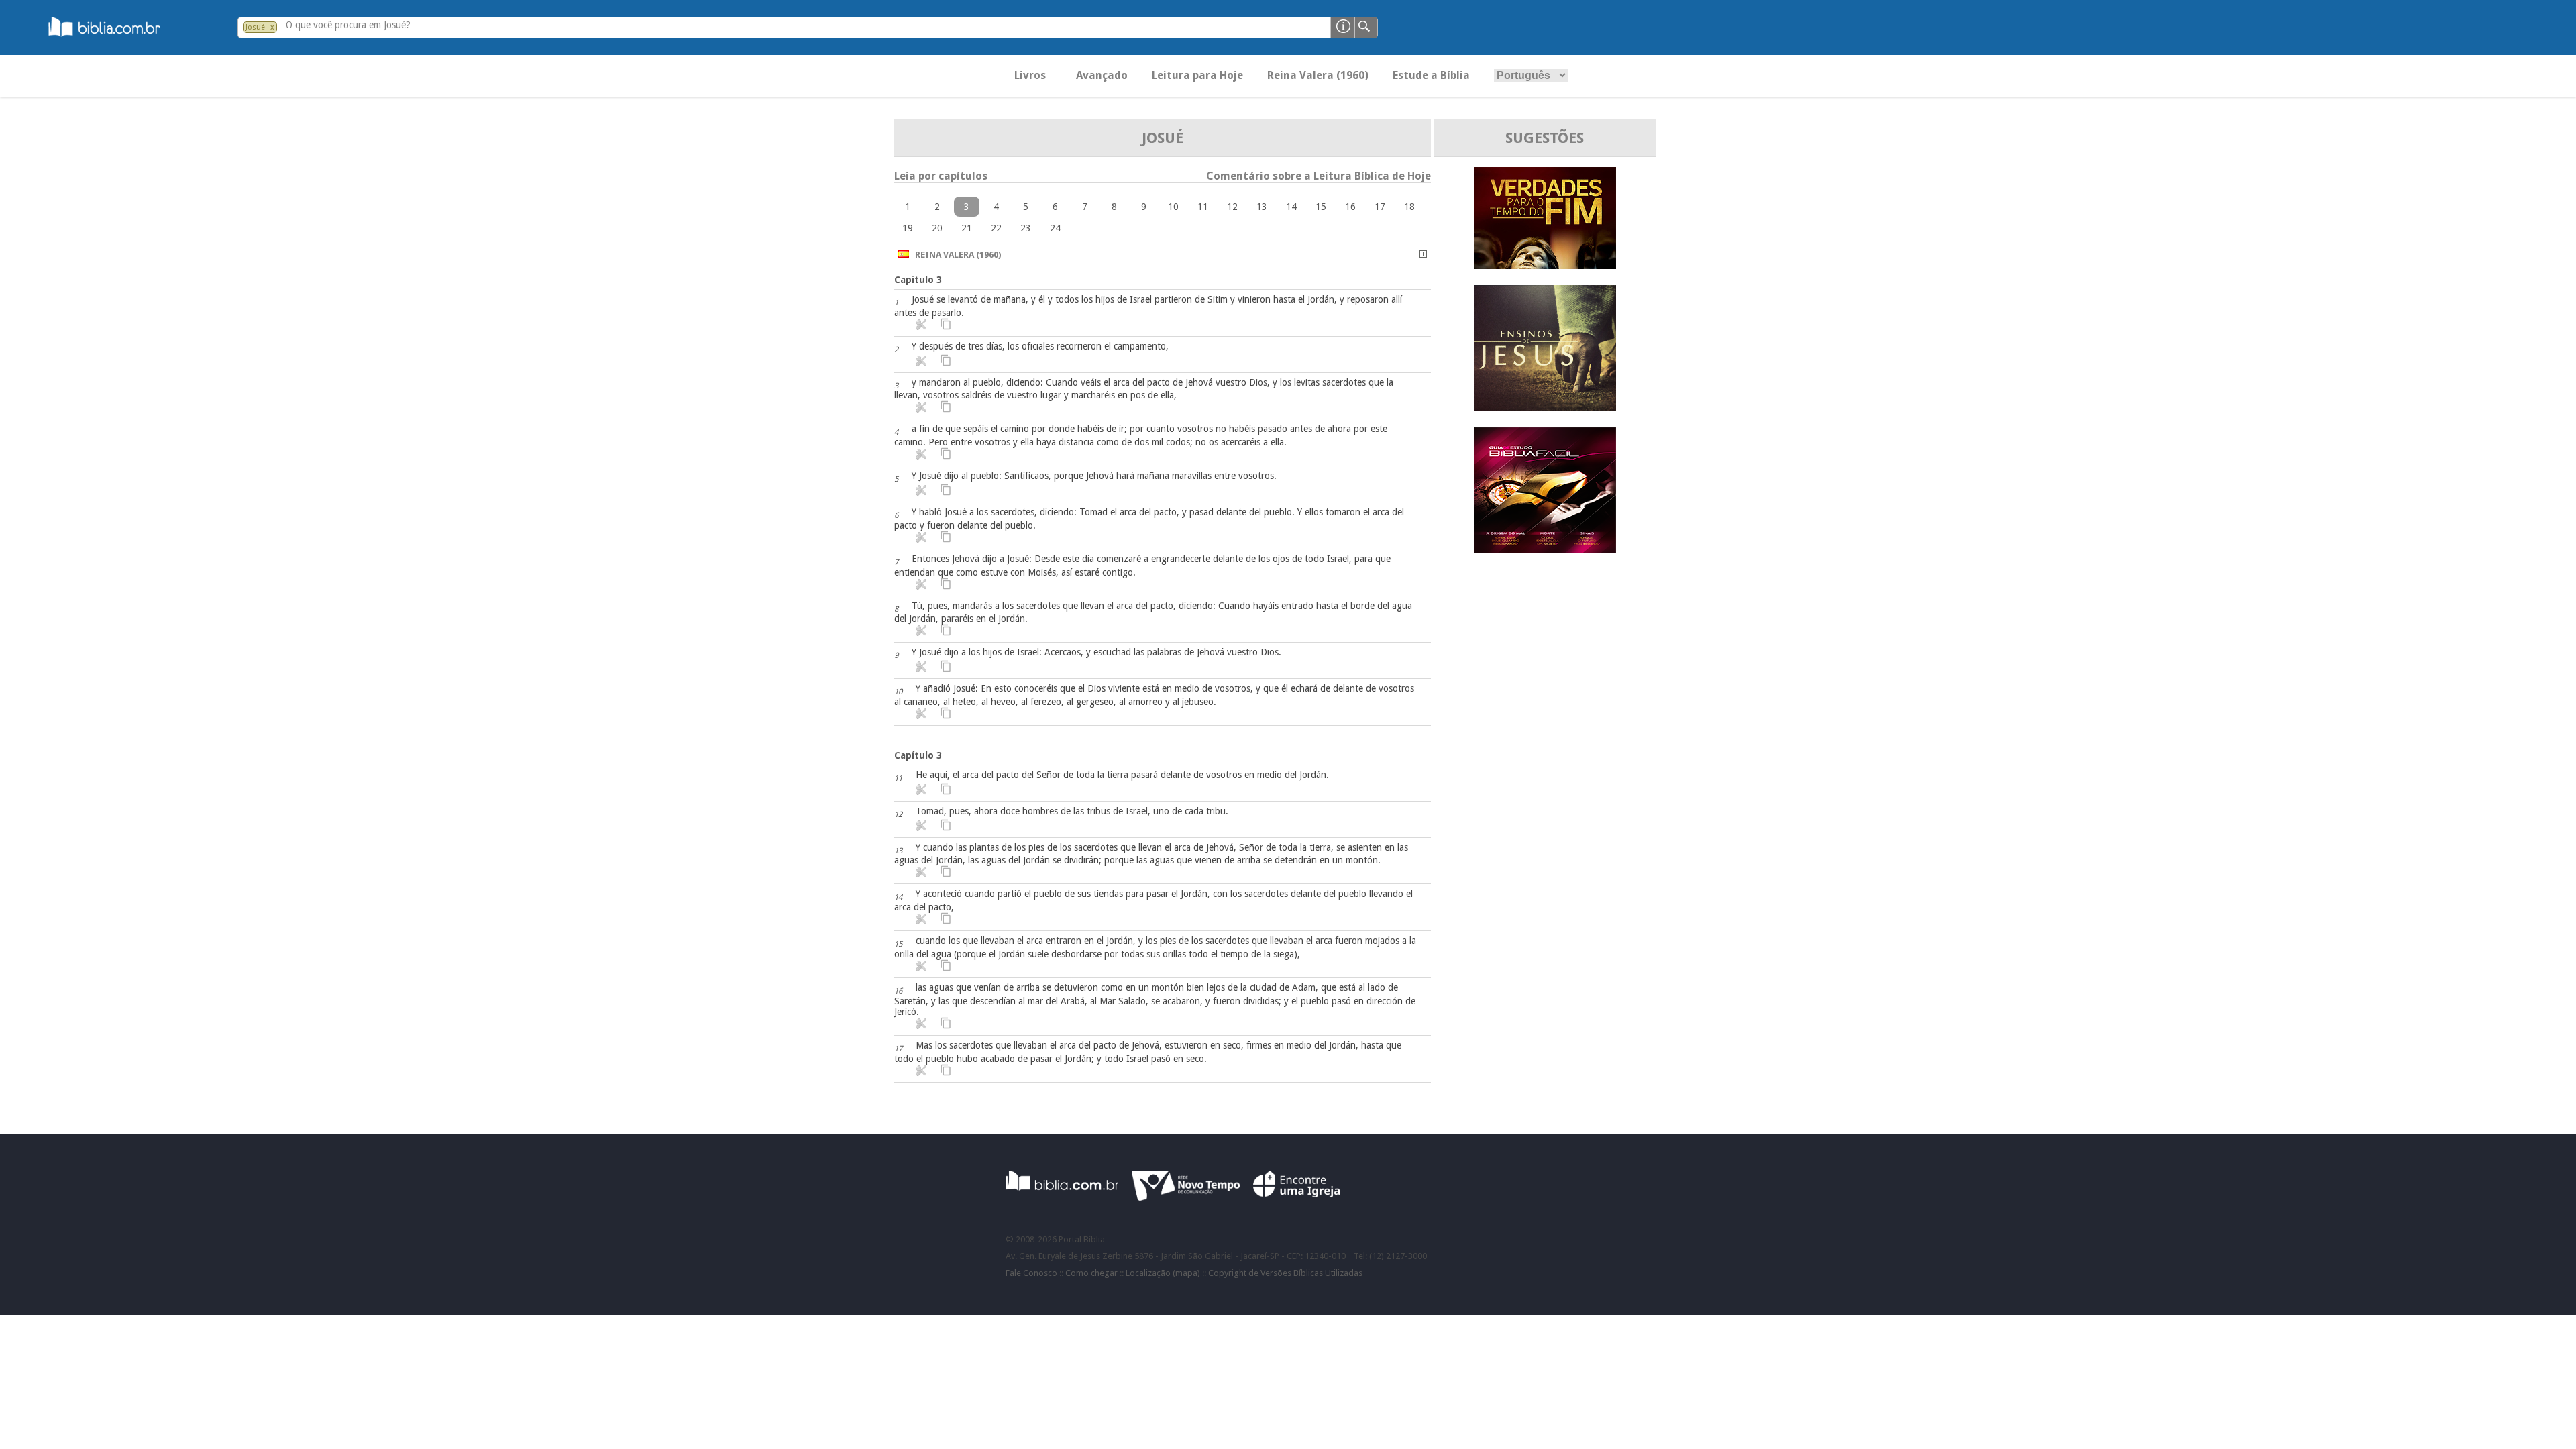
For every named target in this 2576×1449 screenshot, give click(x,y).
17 (1380, 207)
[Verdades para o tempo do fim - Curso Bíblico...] (1545, 265)
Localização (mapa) (1163, 1273)
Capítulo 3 (918, 280)
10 (1173, 207)
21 (967, 228)
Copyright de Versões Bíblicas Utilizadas (1285, 1273)
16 (1350, 207)
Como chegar (1091, 1273)
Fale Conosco (1031, 1273)
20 (937, 228)
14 (1291, 207)
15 (1321, 207)
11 (1203, 207)
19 (908, 228)
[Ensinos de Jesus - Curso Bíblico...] (1545, 408)
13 (1262, 207)
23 (1026, 228)
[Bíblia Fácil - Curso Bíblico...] (1545, 550)
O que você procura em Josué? (348, 25)
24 (1055, 228)
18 (1409, 207)
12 (1232, 207)
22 (996, 228)
